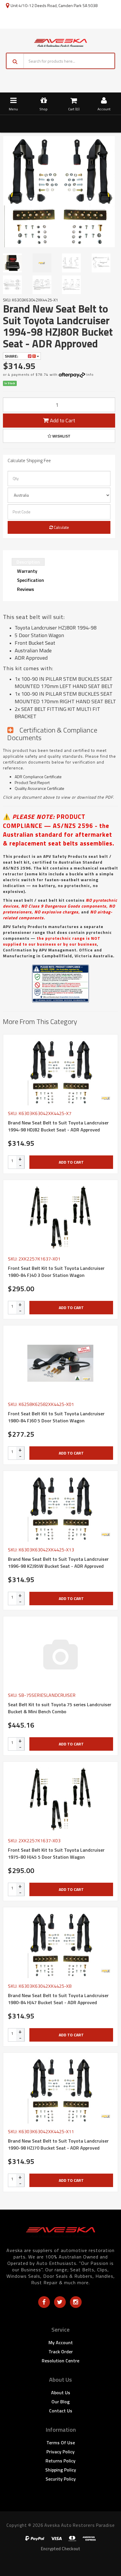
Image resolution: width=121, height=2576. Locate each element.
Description (28, 562)
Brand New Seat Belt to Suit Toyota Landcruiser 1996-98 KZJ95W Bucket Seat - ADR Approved (58, 1563)
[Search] (15, 61)
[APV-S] (106, 1098)
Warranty (27, 571)
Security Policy (61, 2479)
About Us (61, 2393)
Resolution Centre (60, 2361)
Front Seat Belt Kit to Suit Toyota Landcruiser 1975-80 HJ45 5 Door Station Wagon (56, 1853)
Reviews (26, 589)
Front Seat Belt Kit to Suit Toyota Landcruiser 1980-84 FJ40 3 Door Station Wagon (56, 1272)
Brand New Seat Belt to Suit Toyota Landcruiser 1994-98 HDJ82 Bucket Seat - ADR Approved (58, 1126)
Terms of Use (61, 2443)
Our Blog (60, 2402)
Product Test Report (32, 782)
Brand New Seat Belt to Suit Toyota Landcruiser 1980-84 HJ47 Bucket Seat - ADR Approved (58, 1999)
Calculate (61, 527)
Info (90, 374)
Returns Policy (60, 2461)
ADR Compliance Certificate (38, 777)
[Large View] (15, 263)
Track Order (61, 2352)
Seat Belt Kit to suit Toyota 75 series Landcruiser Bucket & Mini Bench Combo (60, 1708)
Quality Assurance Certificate (40, 788)
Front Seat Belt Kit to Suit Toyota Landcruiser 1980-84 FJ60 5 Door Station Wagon (56, 1417)
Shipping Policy (61, 2470)
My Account (61, 2342)
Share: (12, 356)
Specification (31, 580)
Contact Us (61, 2411)
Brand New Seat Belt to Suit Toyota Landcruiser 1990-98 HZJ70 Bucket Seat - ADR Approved (58, 2144)
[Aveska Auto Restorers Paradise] (60, 42)
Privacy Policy (60, 2452)
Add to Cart (62, 420)
